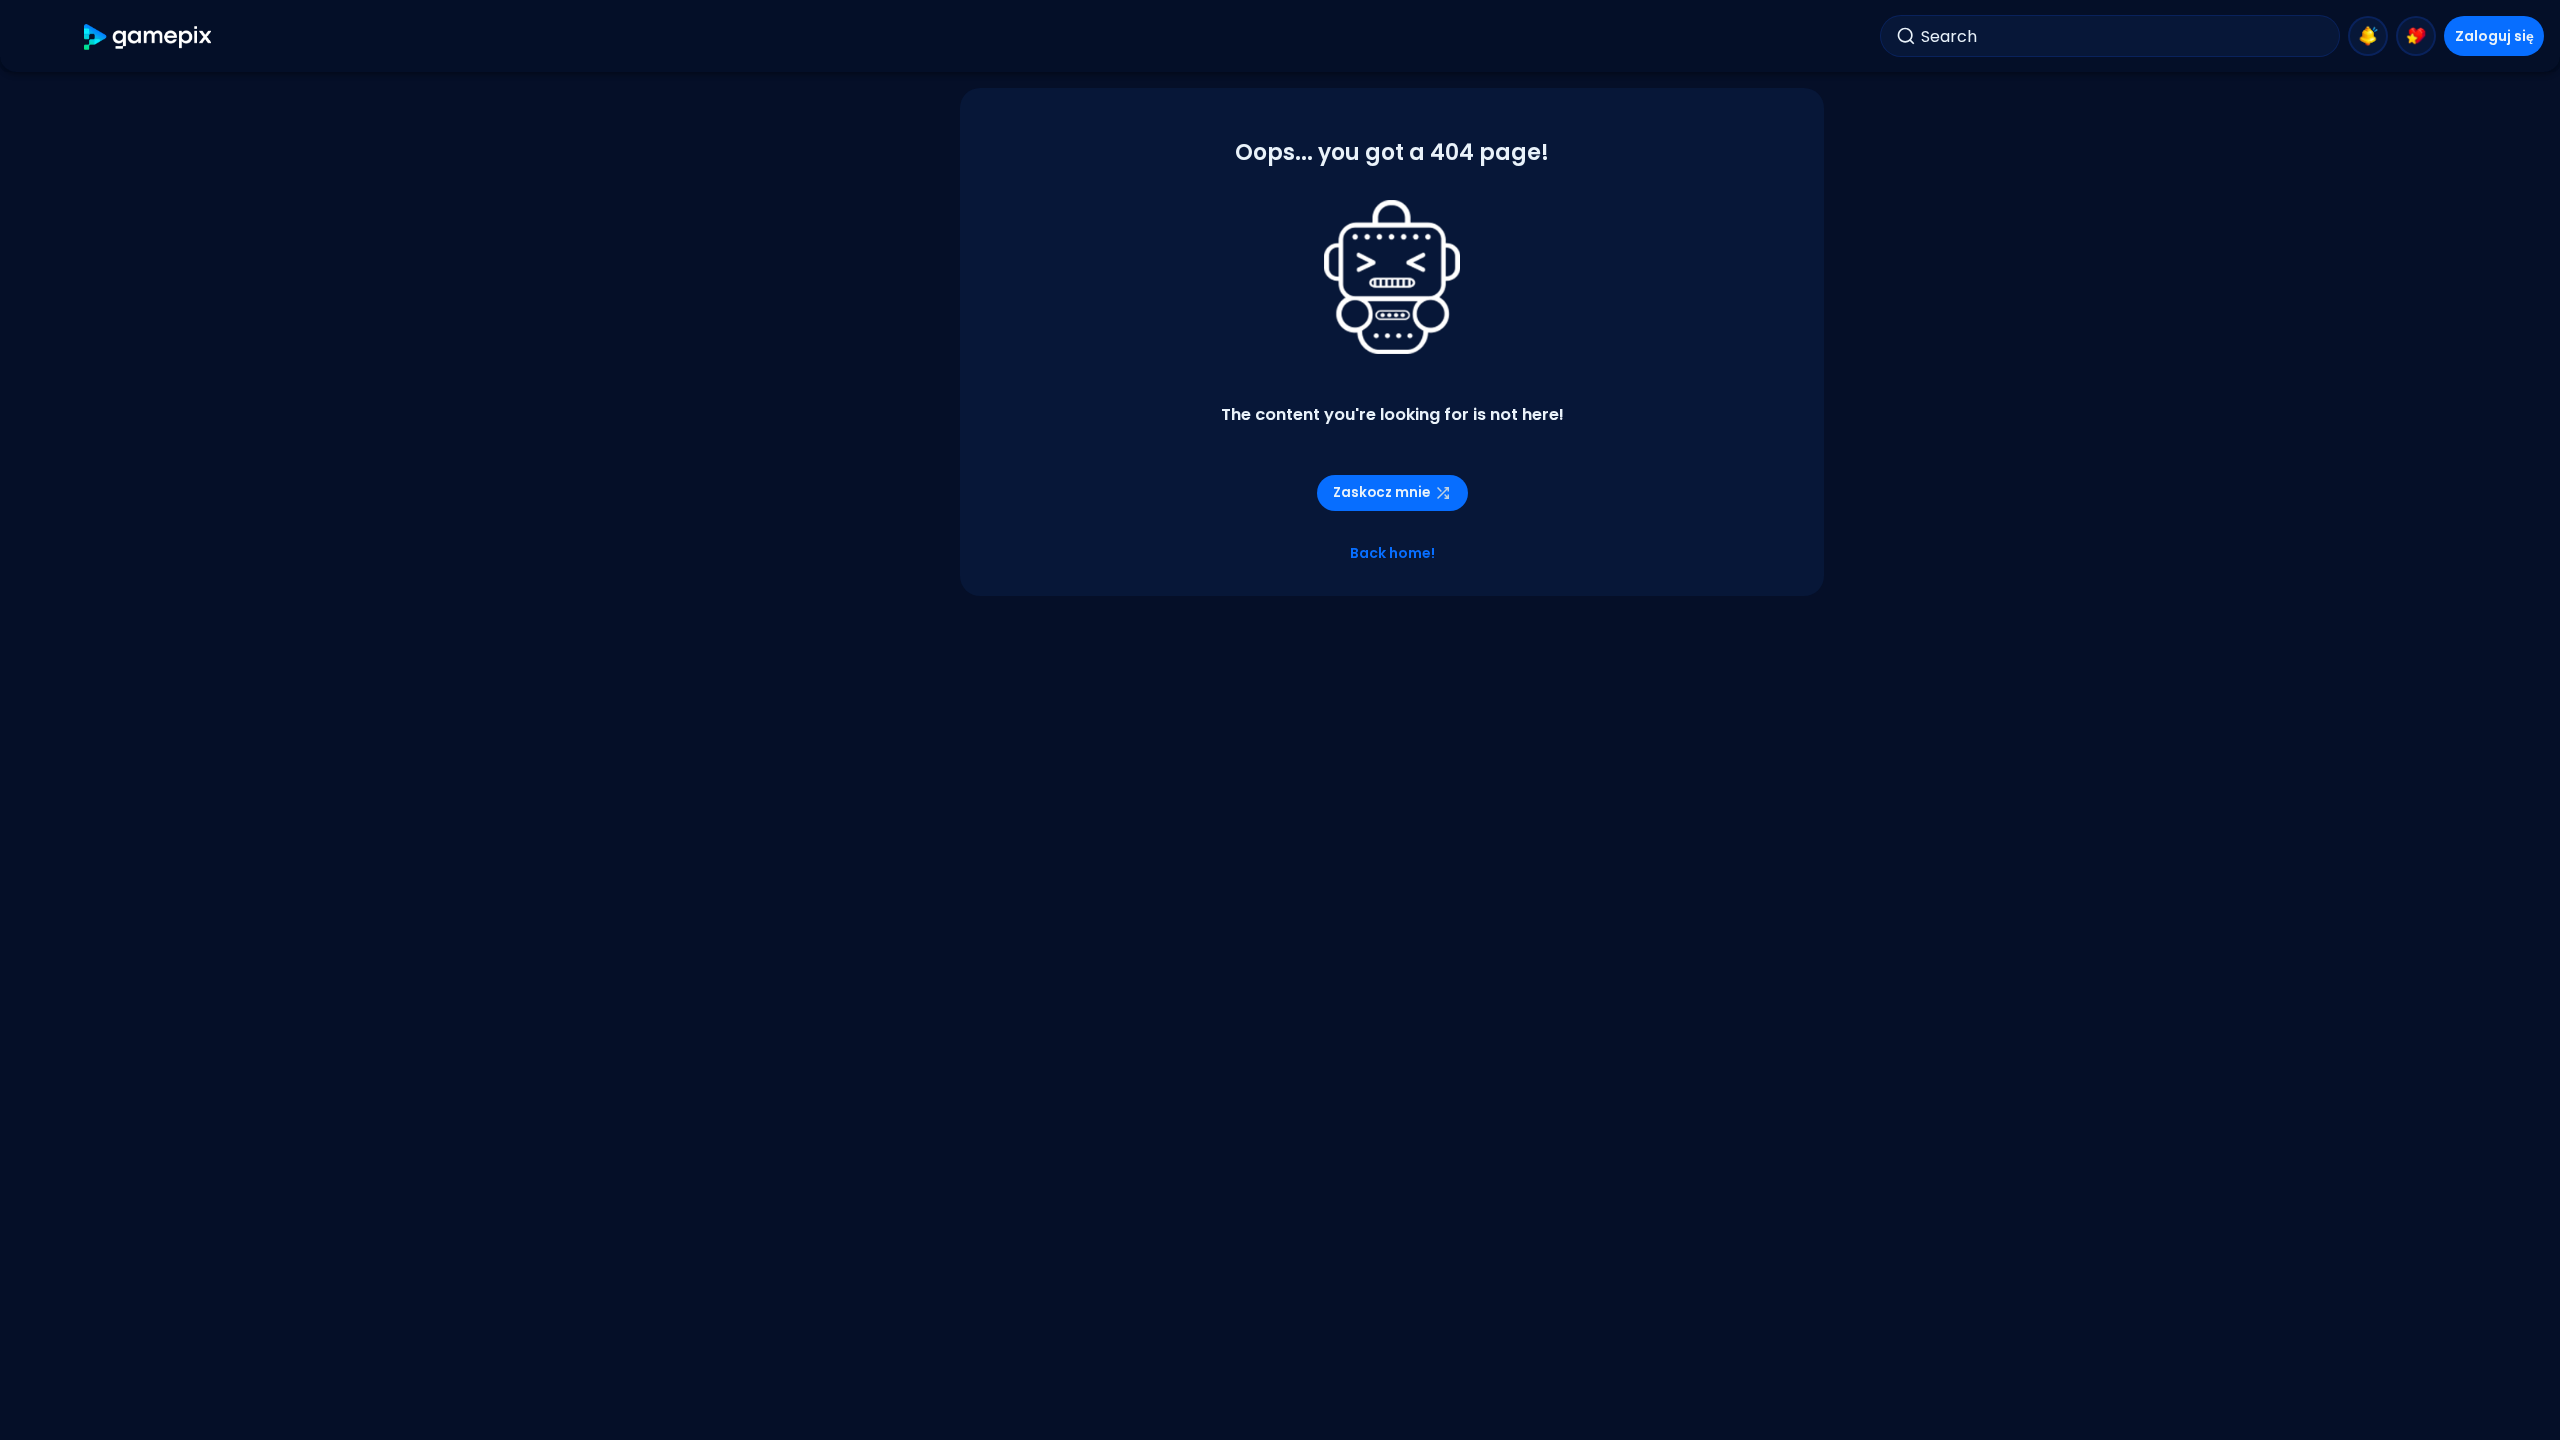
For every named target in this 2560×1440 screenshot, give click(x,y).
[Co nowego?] (2368, 36)
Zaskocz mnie (1381, 492)
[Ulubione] (2416, 36)
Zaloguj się (2494, 36)
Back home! (1392, 553)
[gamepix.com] (148, 36)
